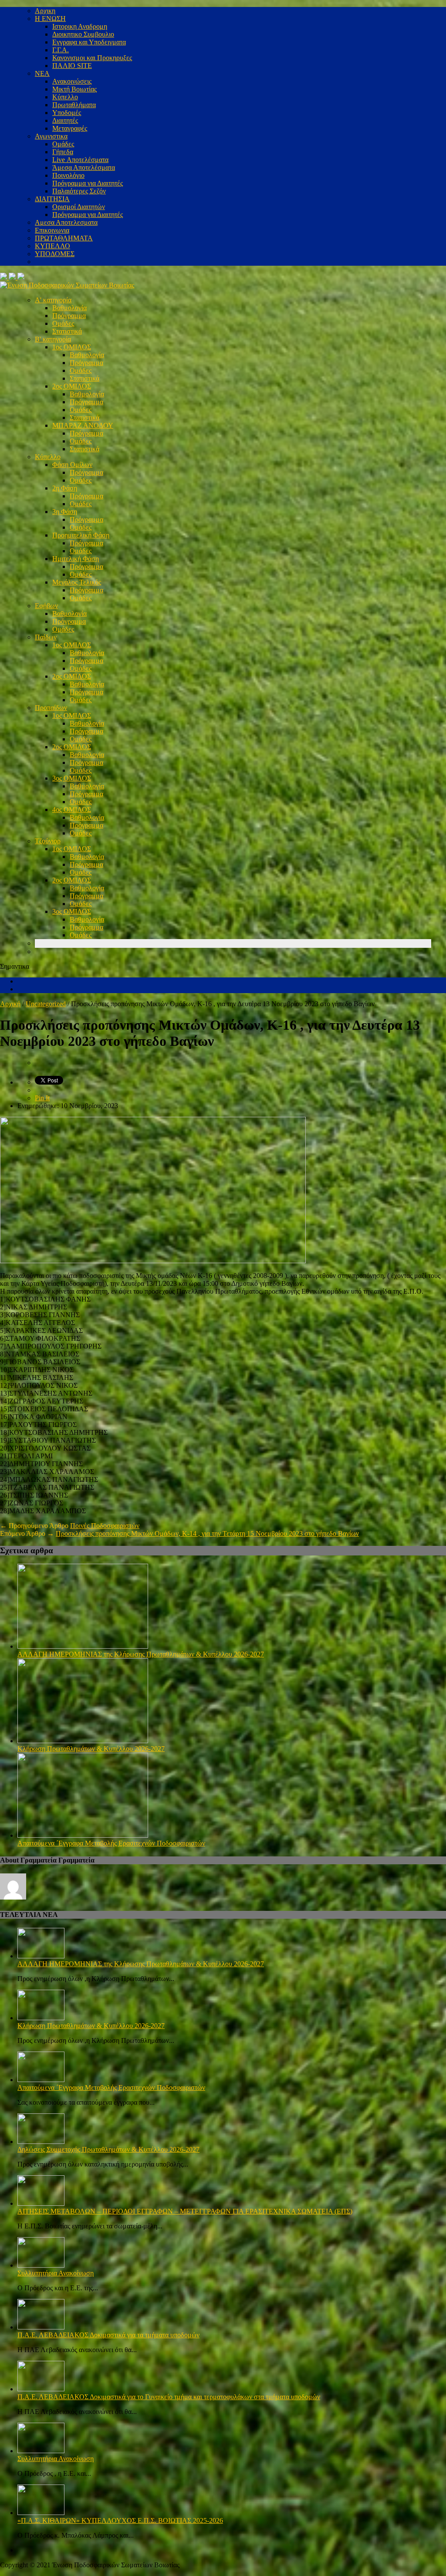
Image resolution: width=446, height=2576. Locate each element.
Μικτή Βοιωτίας (74, 89)
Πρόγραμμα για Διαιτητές (88, 183)
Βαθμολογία (69, 308)
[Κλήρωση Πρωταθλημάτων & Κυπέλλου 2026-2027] (83, 1741)
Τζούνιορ (48, 841)
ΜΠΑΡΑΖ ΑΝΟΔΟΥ (83, 425)
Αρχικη (45, 11)
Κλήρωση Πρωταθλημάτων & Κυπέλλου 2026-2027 (91, 1749)
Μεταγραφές (70, 128)
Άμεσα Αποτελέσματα (84, 167)
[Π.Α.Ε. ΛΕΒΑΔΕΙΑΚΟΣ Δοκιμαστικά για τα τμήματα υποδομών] (41, 2327)
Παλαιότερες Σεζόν (79, 191)
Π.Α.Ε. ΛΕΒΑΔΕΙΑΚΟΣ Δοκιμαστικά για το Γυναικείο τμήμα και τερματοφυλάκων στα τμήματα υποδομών (169, 2397)
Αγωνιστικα (51, 136)
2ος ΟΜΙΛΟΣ (72, 386)
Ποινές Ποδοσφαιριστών (105, 1526)
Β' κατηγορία (53, 339)
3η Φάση (65, 512)
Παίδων (46, 637)
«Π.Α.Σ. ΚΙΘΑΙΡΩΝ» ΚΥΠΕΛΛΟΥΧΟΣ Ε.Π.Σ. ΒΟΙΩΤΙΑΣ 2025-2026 (120, 2520)
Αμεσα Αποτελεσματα (66, 222)
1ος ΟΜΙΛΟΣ (72, 347)
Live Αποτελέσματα (80, 160)
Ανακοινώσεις (72, 81)
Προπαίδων (51, 708)
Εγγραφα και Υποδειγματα (89, 42)
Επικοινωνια (52, 230)
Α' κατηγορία (53, 300)
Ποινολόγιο (68, 175)
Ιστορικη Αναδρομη (80, 26)
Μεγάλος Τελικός (77, 582)
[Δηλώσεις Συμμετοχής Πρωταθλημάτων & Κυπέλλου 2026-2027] (41, 2142)
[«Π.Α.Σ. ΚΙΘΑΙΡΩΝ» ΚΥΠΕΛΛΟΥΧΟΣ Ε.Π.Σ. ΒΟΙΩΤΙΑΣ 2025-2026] (41, 2513)
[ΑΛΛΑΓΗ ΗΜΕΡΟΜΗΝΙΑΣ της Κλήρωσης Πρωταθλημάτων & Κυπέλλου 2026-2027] (83, 1646)
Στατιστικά (67, 331)
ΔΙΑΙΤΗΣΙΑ (52, 199)
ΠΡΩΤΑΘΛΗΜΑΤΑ (64, 238)
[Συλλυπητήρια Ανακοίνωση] (41, 2265)
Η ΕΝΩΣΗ (50, 19)
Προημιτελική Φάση (81, 535)
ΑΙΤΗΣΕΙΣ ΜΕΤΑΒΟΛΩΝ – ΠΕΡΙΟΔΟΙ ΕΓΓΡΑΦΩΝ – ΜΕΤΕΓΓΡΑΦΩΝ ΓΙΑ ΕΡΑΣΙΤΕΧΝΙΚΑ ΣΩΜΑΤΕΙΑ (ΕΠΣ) (185, 2211)
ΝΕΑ (42, 73)
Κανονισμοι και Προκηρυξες (92, 58)
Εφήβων (46, 606)
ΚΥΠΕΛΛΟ (52, 246)
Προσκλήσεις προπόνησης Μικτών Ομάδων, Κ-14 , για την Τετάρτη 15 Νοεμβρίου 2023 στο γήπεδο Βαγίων (207, 1533)
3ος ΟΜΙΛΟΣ (72, 778)
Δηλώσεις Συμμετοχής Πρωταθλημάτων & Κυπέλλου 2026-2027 (108, 2149)
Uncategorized (46, 1004)
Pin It (42, 1098)
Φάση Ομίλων (72, 465)
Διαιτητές (65, 120)
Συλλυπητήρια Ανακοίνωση (56, 2273)
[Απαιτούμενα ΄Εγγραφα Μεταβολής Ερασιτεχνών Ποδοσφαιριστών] (83, 1835)
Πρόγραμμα (69, 316)
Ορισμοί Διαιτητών (79, 207)
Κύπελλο (65, 97)
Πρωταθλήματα (74, 105)
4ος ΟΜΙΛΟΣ (72, 810)
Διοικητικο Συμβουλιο (83, 34)
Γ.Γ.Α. (61, 50)
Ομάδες (63, 144)
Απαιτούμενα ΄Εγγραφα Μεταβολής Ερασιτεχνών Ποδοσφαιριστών (111, 1843)
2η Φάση (65, 488)
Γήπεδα (63, 152)
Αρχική (10, 1004)
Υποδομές (67, 113)
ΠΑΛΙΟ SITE (72, 66)
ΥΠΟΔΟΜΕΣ (55, 254)
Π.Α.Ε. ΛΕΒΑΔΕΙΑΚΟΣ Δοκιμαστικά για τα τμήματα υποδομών (108, 2335)
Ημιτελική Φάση (76, 559)
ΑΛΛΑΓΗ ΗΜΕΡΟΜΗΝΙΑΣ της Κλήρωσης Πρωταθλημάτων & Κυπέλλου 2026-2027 (141, 1654)
